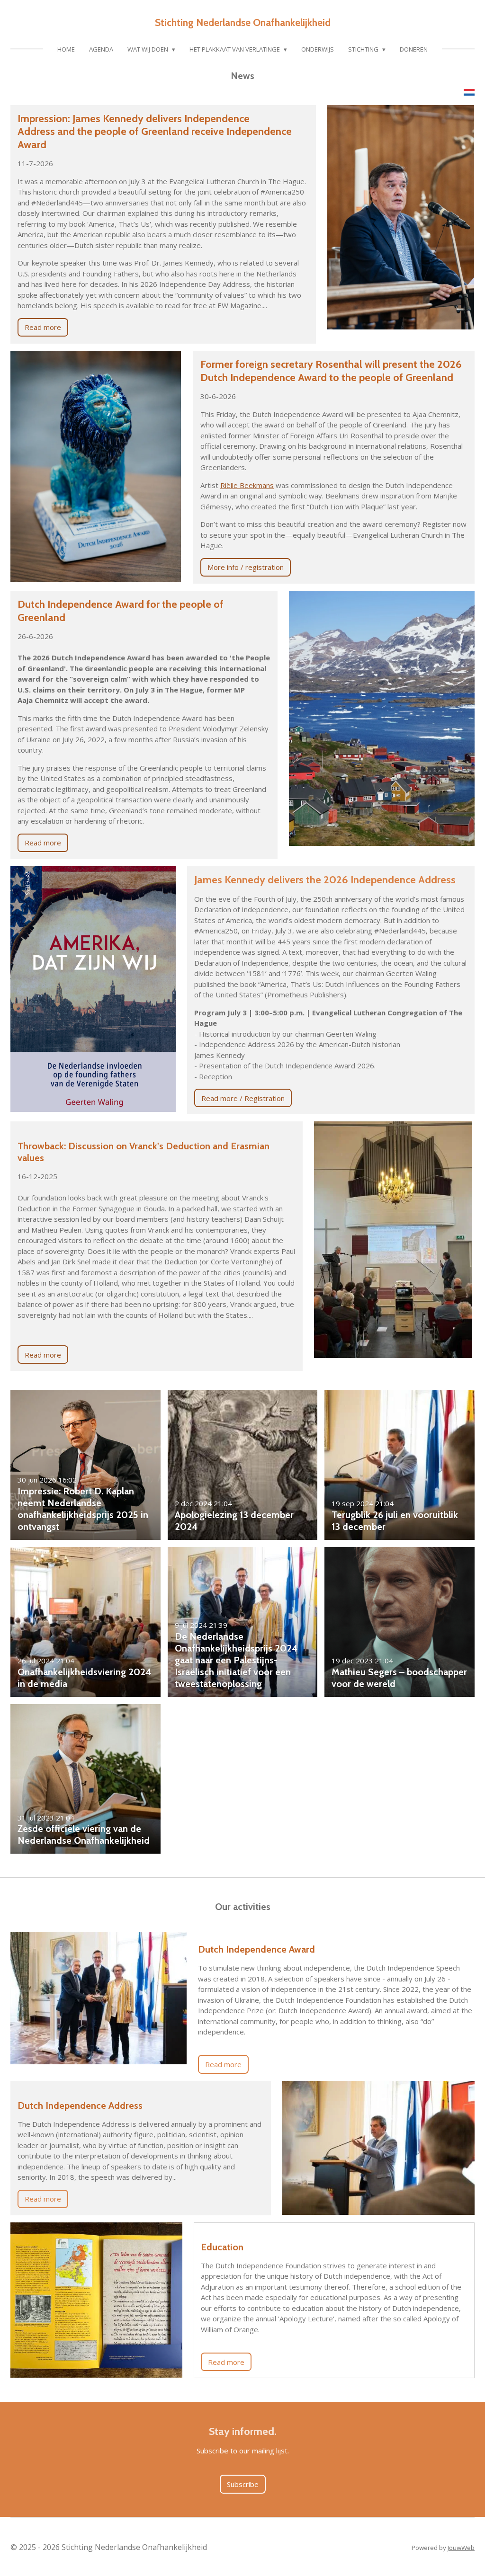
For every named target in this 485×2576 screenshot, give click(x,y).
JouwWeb (461, 2548)
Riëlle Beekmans (247, 485)
